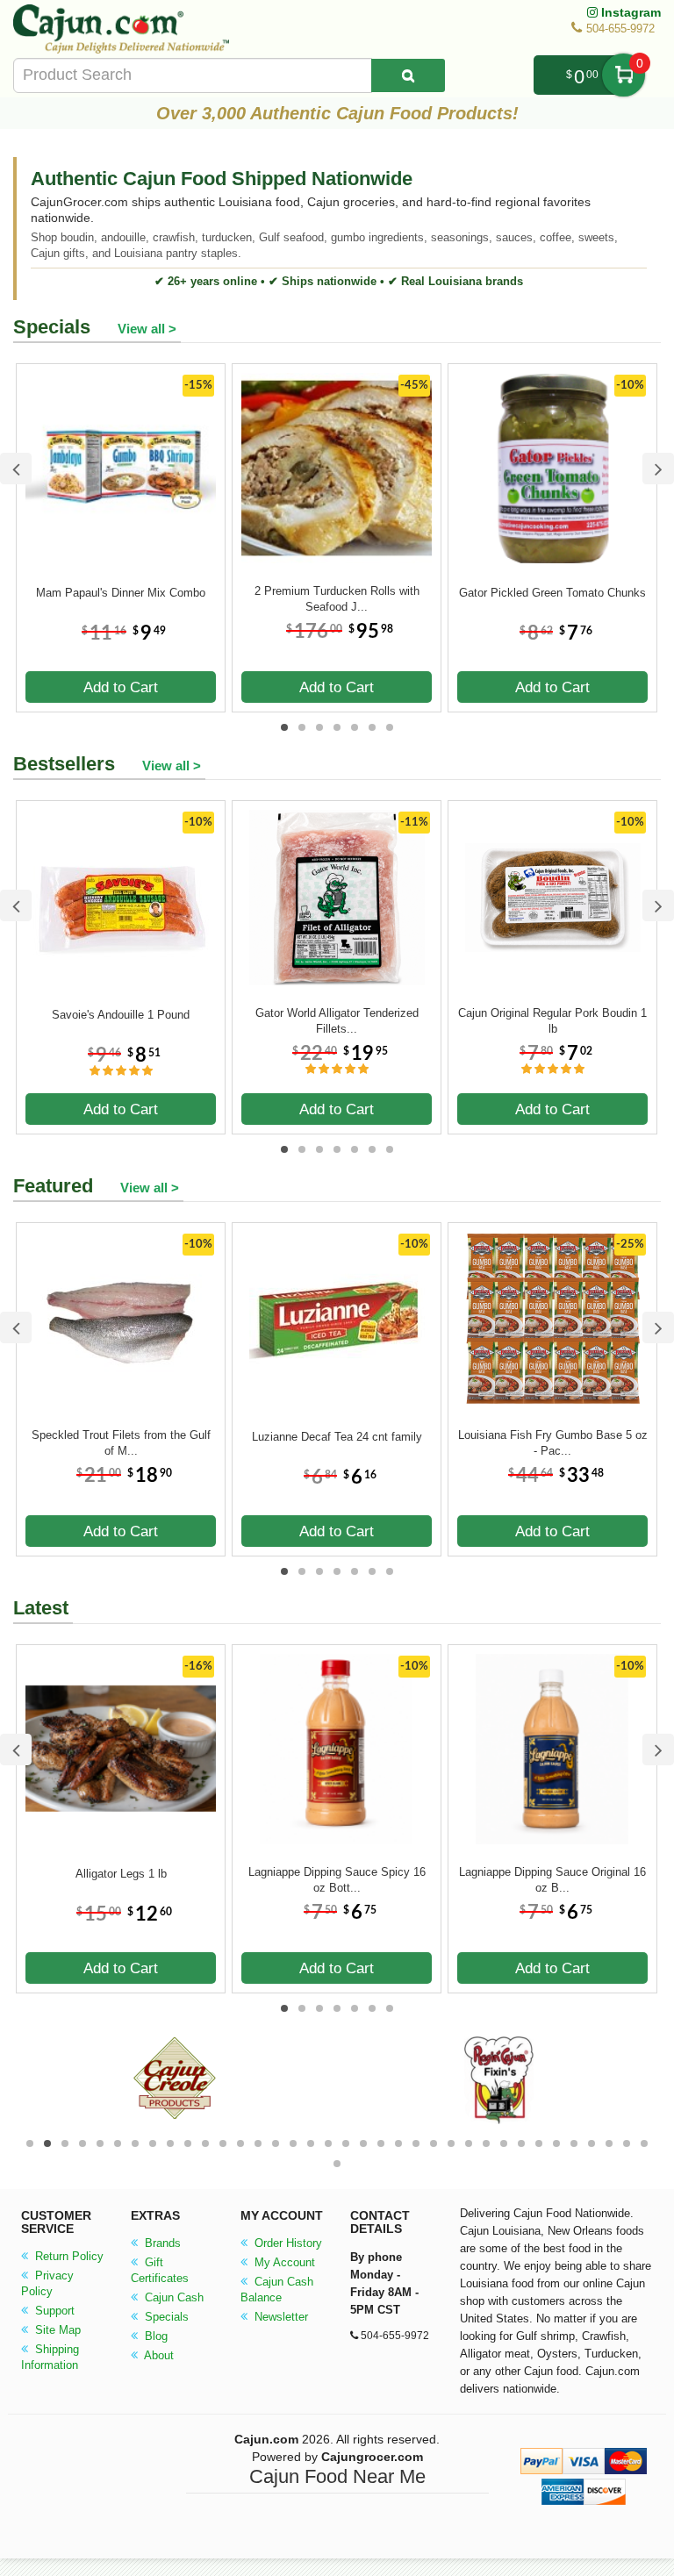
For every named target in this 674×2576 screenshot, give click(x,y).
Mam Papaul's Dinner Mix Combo (121, 593)
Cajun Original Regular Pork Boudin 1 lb (552, 1021)
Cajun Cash (172, 2297)
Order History (287, 2243)
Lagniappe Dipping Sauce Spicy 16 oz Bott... (337, 1880)
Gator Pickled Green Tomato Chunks (552, 593)
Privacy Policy (47, 2283)
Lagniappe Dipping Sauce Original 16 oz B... (552, 1880)
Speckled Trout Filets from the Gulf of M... (121, 1443)
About (158, 2355)
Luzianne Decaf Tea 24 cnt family (337, 1437)
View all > (147, 329)
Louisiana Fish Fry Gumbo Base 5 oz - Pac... (553, 1443)
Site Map (56, 2330)
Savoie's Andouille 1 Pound (121, 1015)
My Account (283, 2262)
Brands (161, 2243)
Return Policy (68, 2256)
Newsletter (280, 2317)
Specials (165, 2317)
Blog (154, 2336)
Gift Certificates (160, 2270)
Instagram (629, 12)
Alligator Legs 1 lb (121, 1874)
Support (53, 2311)
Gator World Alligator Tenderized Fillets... (337, 1021)
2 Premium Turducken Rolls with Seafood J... (337, 599)
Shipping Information (50, 2357)
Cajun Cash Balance (277, 2290)
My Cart (624, 75)
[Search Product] (408, 75)
